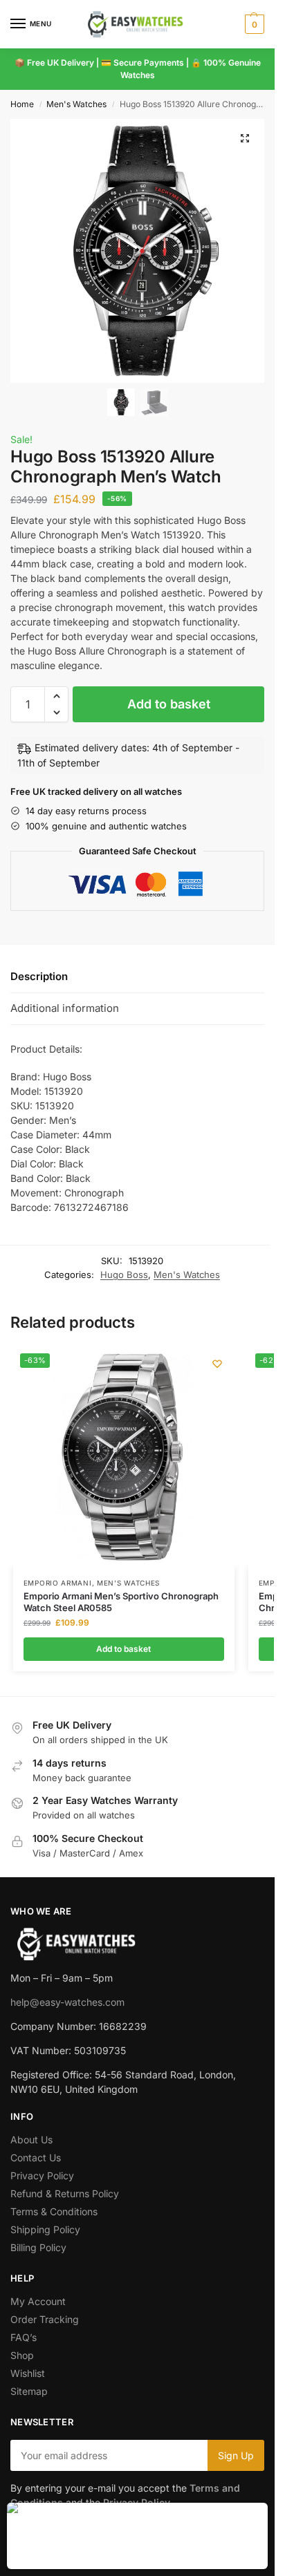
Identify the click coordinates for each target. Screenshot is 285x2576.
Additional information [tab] (65, 1008)
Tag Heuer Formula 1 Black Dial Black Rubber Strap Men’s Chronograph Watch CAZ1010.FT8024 (155, 2516)
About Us (31, 2140)
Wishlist (28, 2373)
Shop (22, 2355)
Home (22, 104)
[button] (253, 24)
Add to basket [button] (123, 1649)
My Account (38, 2301)
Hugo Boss (124, 1275)
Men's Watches (76, 104)
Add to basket (169, 704)
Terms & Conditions (54, 2211)
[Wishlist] (217, 1364)
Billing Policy (38, 2247)
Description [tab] (39, 976)
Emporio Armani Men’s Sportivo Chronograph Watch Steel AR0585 (121, 1602)
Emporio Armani (58, 1583)
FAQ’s (24, 2337)
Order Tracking (45, 2319)
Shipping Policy (45, 2229)
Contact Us (36, 2157)
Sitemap (29, 2391)
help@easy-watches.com (67, 2002)
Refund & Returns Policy (65, 2193)
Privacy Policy (42, 2175)
